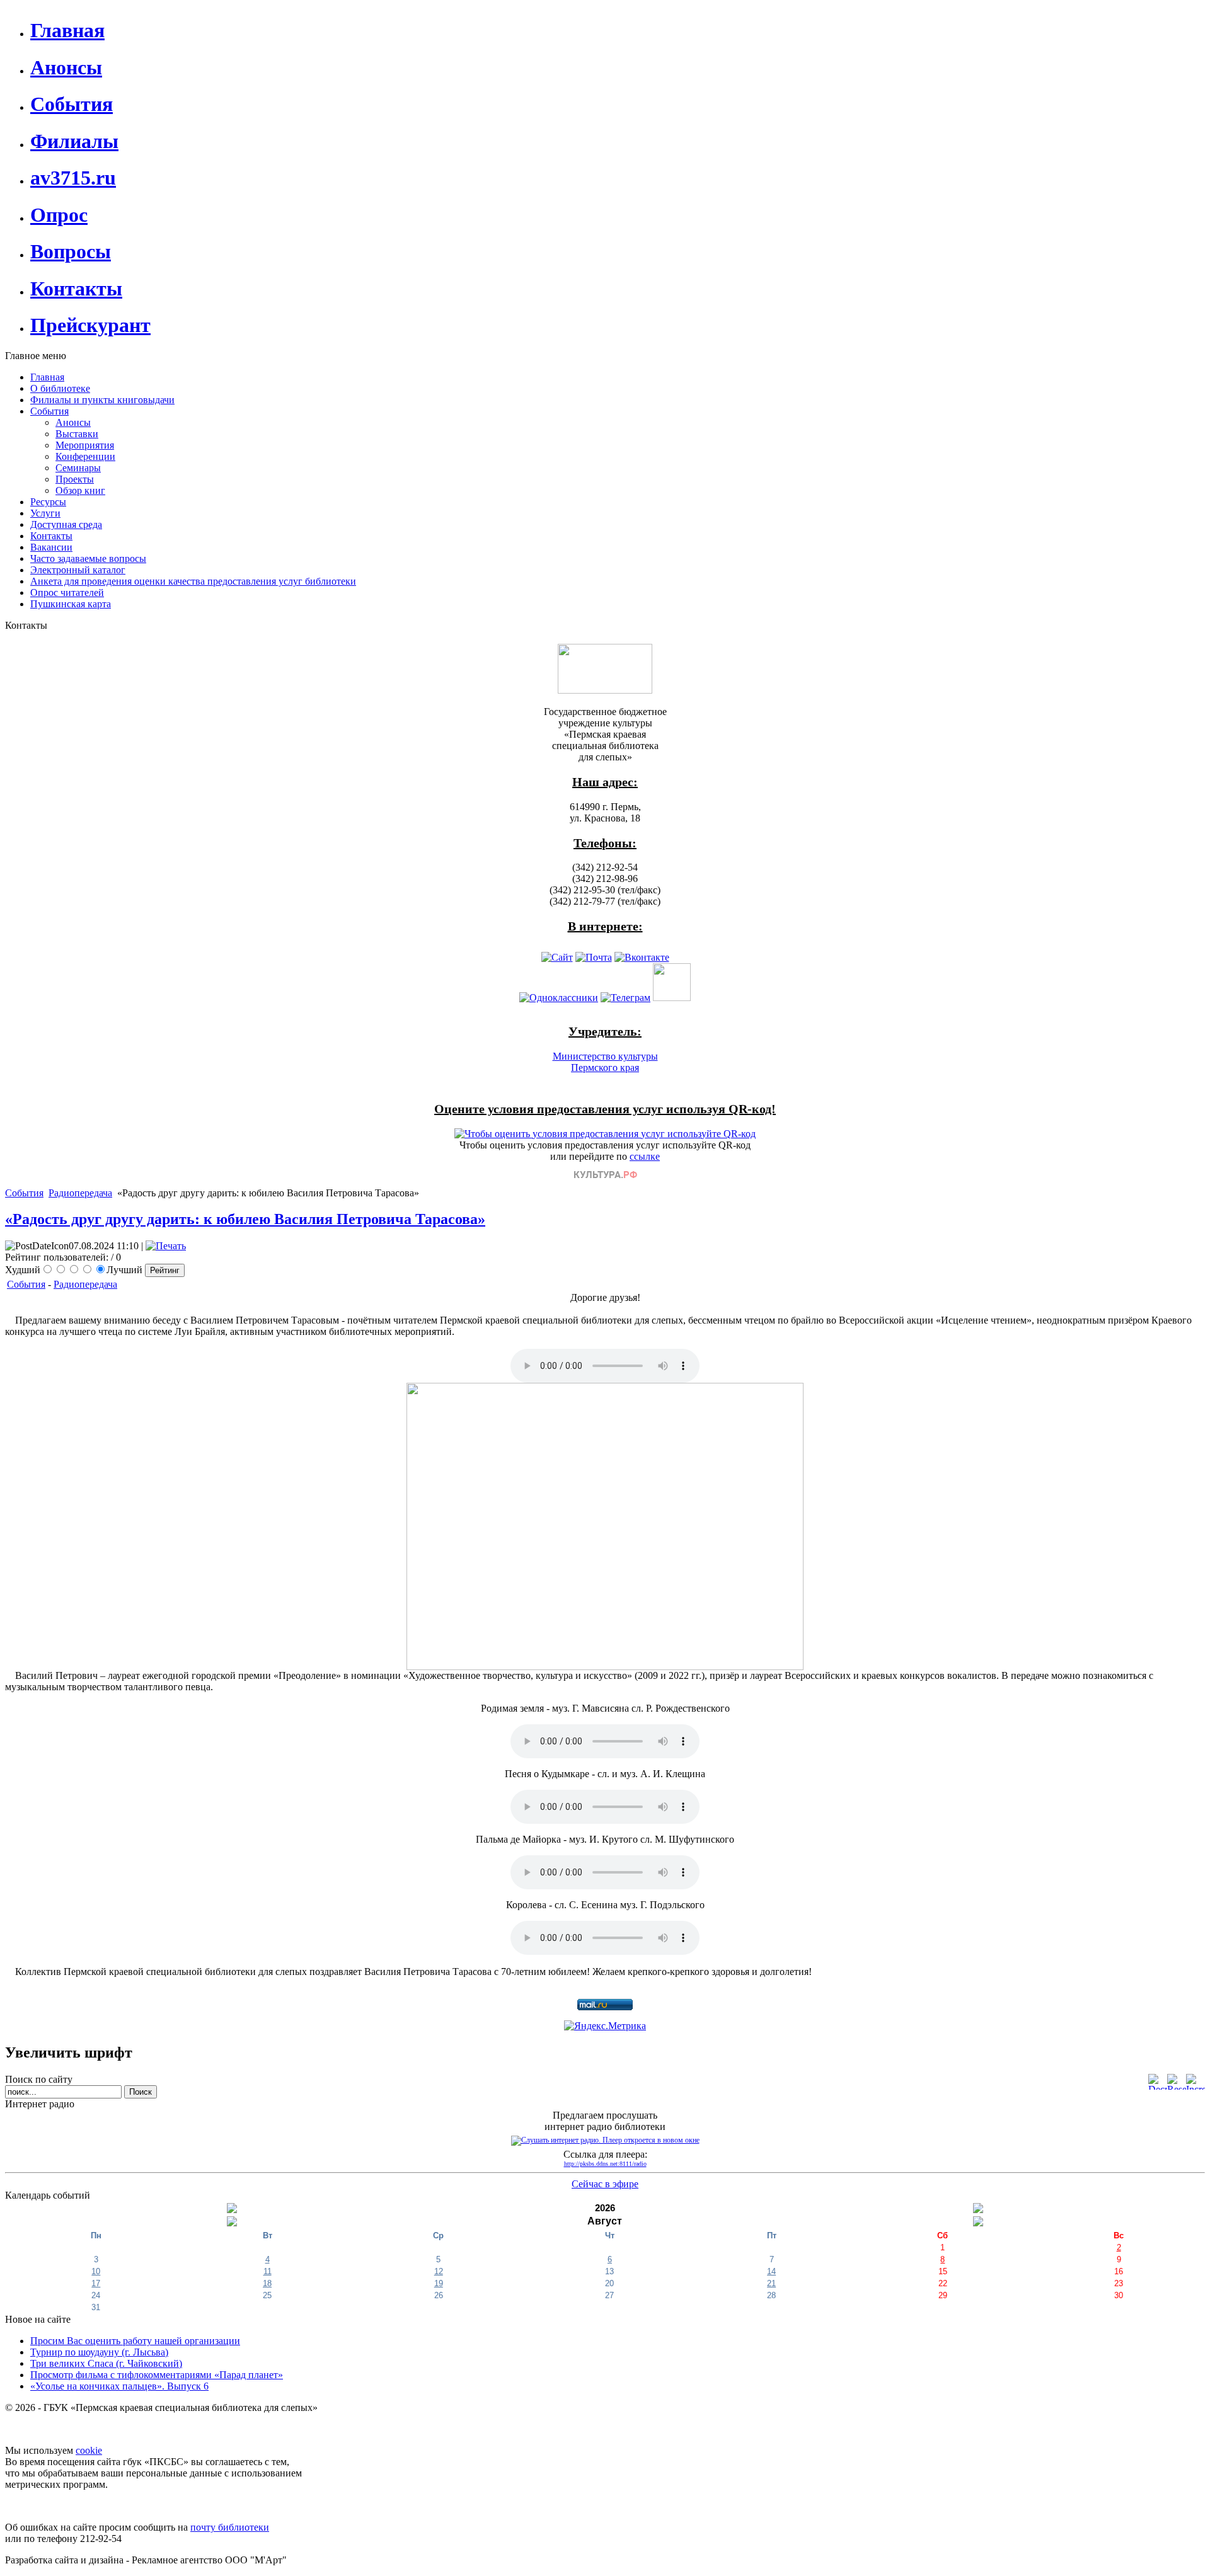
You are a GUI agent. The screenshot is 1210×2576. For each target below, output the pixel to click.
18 (267, 2283)
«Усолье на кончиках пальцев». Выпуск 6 (119, 2386)
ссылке (645, 1156)
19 (439, 2283)
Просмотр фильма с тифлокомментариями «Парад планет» (157, 2375)
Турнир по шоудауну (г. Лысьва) (99, 2352)
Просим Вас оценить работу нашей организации (135, 2341)
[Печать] (166, 1246)
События (24, 1193)
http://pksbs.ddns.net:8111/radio (605, 2164)
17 (96, 2283)
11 (268, 2271)
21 (771, 2283)
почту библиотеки (230, 2527)
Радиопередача (80, 1193)
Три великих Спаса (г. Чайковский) (106, 2363)
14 (771, 2271)
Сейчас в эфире (605, 2184)
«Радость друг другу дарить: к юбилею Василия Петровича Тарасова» (245, 1219)
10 (96, 2271)
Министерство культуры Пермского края (605, 1062)
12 (439, 2271)
